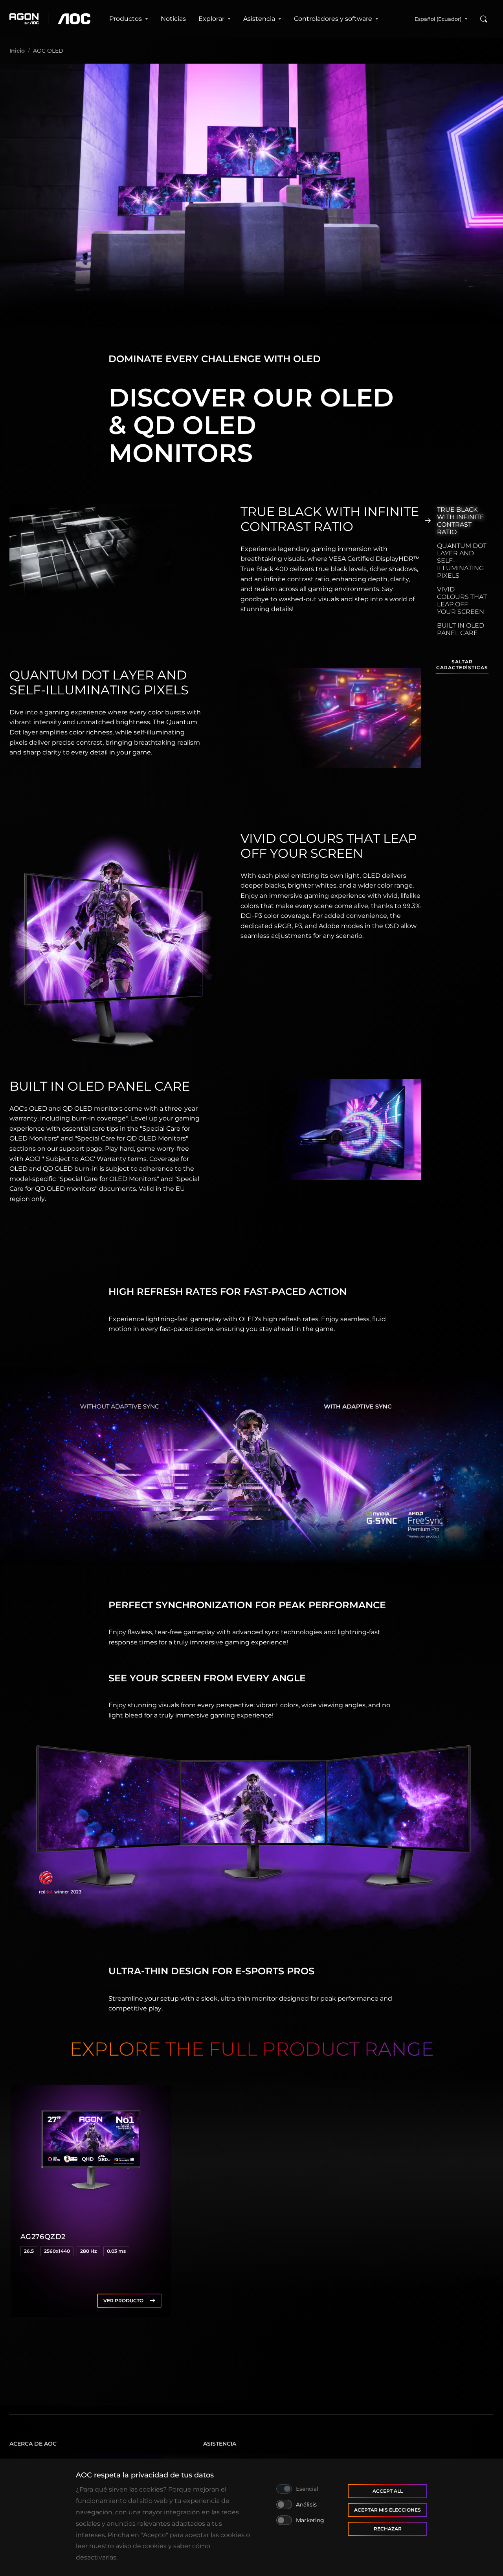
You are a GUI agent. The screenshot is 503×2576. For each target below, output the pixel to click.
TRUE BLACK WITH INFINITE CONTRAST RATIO (461, 521)
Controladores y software (333, 19)
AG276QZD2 (43, 2237)
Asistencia (259, 19)
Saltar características (462, 665)
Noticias (173, 19)
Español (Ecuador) (438, 19)
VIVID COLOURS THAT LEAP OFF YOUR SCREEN (462, 601)
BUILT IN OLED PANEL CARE (461, 629)
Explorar (211, 19)
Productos (126, 19)
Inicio (17, 51)
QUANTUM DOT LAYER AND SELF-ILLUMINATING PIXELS (462, 561)
